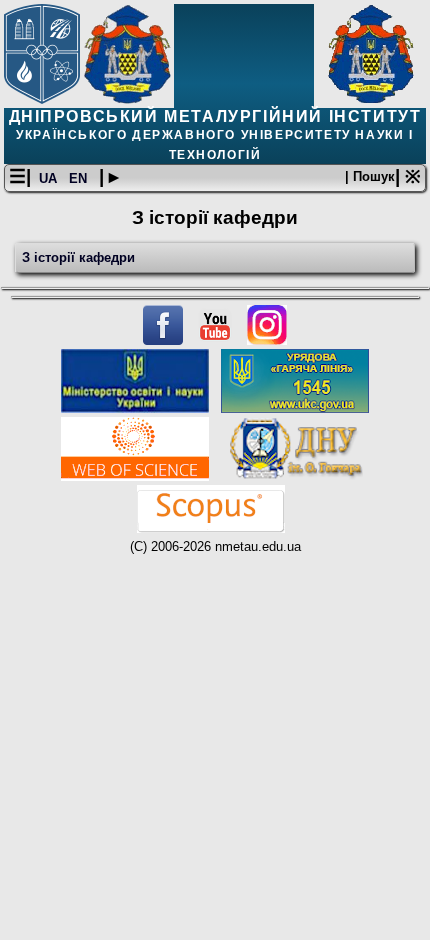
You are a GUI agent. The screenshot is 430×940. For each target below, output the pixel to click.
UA (50, 178)
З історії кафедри (78, 257)
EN (80, 178)
